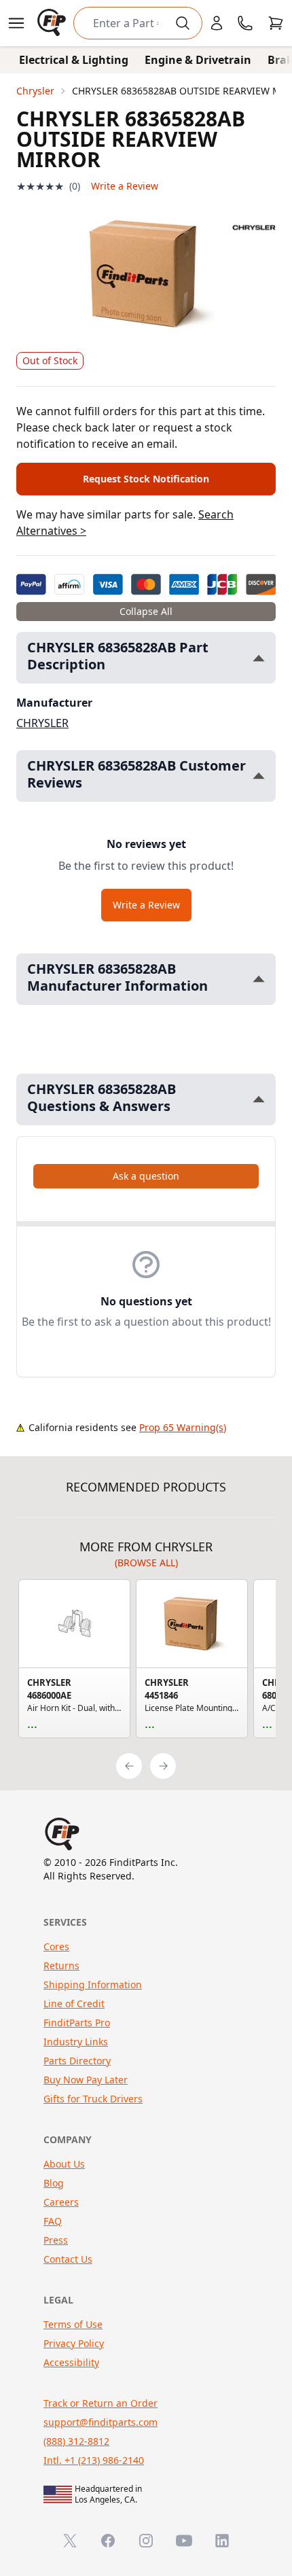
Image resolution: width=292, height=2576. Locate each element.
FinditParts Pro (77, 2023)
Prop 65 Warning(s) (183, 1427)
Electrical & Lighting (74, 60)
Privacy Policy (74, 2343)
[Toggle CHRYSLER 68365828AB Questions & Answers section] (259, 1099)
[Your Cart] (276, 23)
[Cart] (276, 23)
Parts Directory (77, 2061)
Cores (56, 1946)
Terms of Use (73, 2324)
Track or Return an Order (101, 2403)
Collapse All (146, 611)
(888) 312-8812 (76, 2441)
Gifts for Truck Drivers (93, 2099)
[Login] (217, 23)
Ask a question (146, 1176)
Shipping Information (93, 1984)
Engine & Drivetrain (198, 60)
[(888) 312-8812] (245, 23)
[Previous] (129, 1766)
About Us (64, 2164)
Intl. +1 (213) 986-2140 (94, 2460)
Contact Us (68, 2259)
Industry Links (76, 2042)
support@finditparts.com (101, 2422)
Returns (61, 1965)
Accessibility (71, 2362)
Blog (54, 2183)
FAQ (53, 2221)
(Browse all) (146, 1563)
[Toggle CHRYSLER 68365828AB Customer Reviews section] (259, 776)
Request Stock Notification (146, 479)
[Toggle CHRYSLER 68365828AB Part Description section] (259, 658)
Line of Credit (74, 2004)
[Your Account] (217, 23)
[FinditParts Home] (53, 23)
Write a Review (125, 186)
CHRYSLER (42, 723)
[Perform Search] (183, 23)
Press (56, 2240)
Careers (61, 2202)
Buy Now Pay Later (86, 2080)
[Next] (163, 1766)
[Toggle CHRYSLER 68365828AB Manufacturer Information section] (259, 979)
